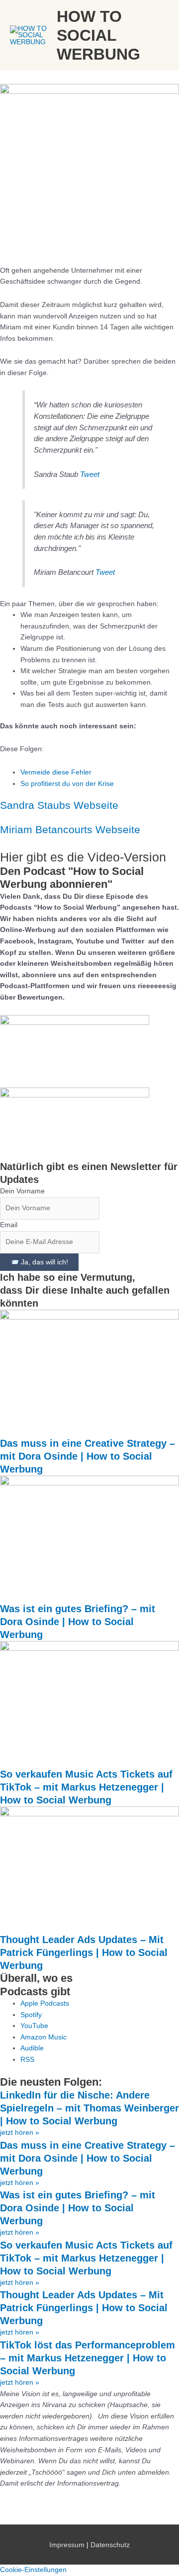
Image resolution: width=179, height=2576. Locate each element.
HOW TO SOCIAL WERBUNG (98, 36)
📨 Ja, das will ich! (39, 1262)
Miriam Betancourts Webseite (70, 829)
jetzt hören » (20, 2133)
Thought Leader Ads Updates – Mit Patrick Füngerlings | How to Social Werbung (84, 1952)
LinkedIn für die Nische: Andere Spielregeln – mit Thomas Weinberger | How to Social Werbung (89, 2108)
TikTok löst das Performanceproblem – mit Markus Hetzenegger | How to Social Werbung (88, 2358)
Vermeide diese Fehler (56, 772)
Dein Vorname (22, 1191)
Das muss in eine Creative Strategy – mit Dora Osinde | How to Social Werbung (88, 1456)
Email (9, 1225)
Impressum (67, 2545)
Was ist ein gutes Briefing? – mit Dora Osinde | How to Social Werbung (78, 1622)
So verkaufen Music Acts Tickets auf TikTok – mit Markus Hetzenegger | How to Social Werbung (86, 1787)
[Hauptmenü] (159, 36)
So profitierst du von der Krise (67, 784)
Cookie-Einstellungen (33, 2570)
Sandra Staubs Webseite (59, 805)
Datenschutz (110, 2545)
